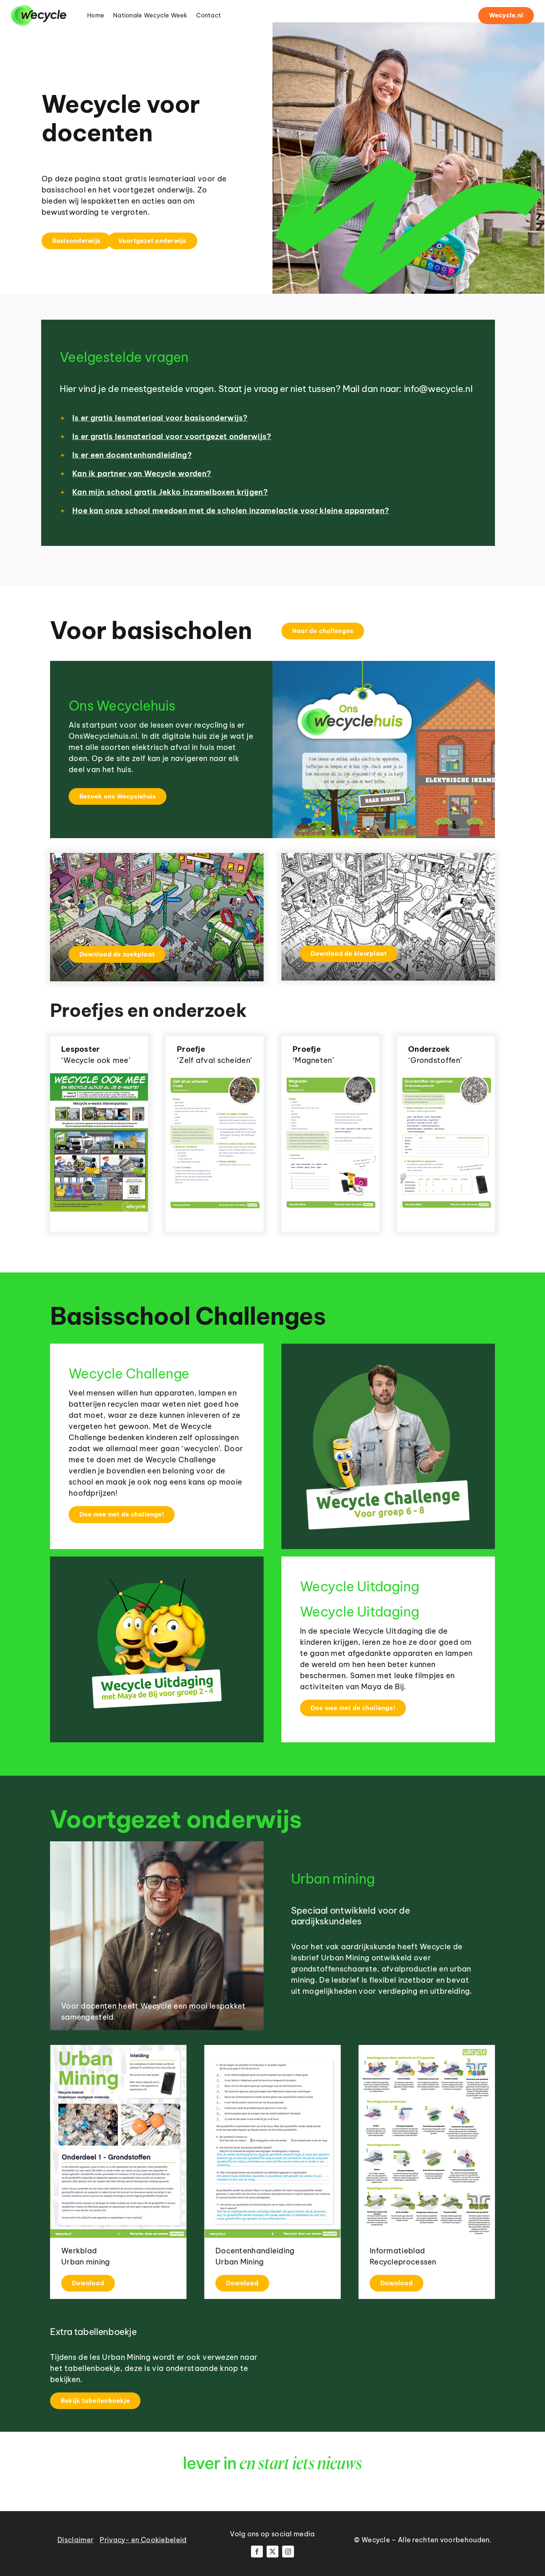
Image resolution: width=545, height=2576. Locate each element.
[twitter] (272, 2552)
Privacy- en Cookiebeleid (143, 2540)
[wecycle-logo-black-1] (39, 9)
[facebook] (257, 2552)
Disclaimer (75, 2540)
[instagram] (288, 2552)
